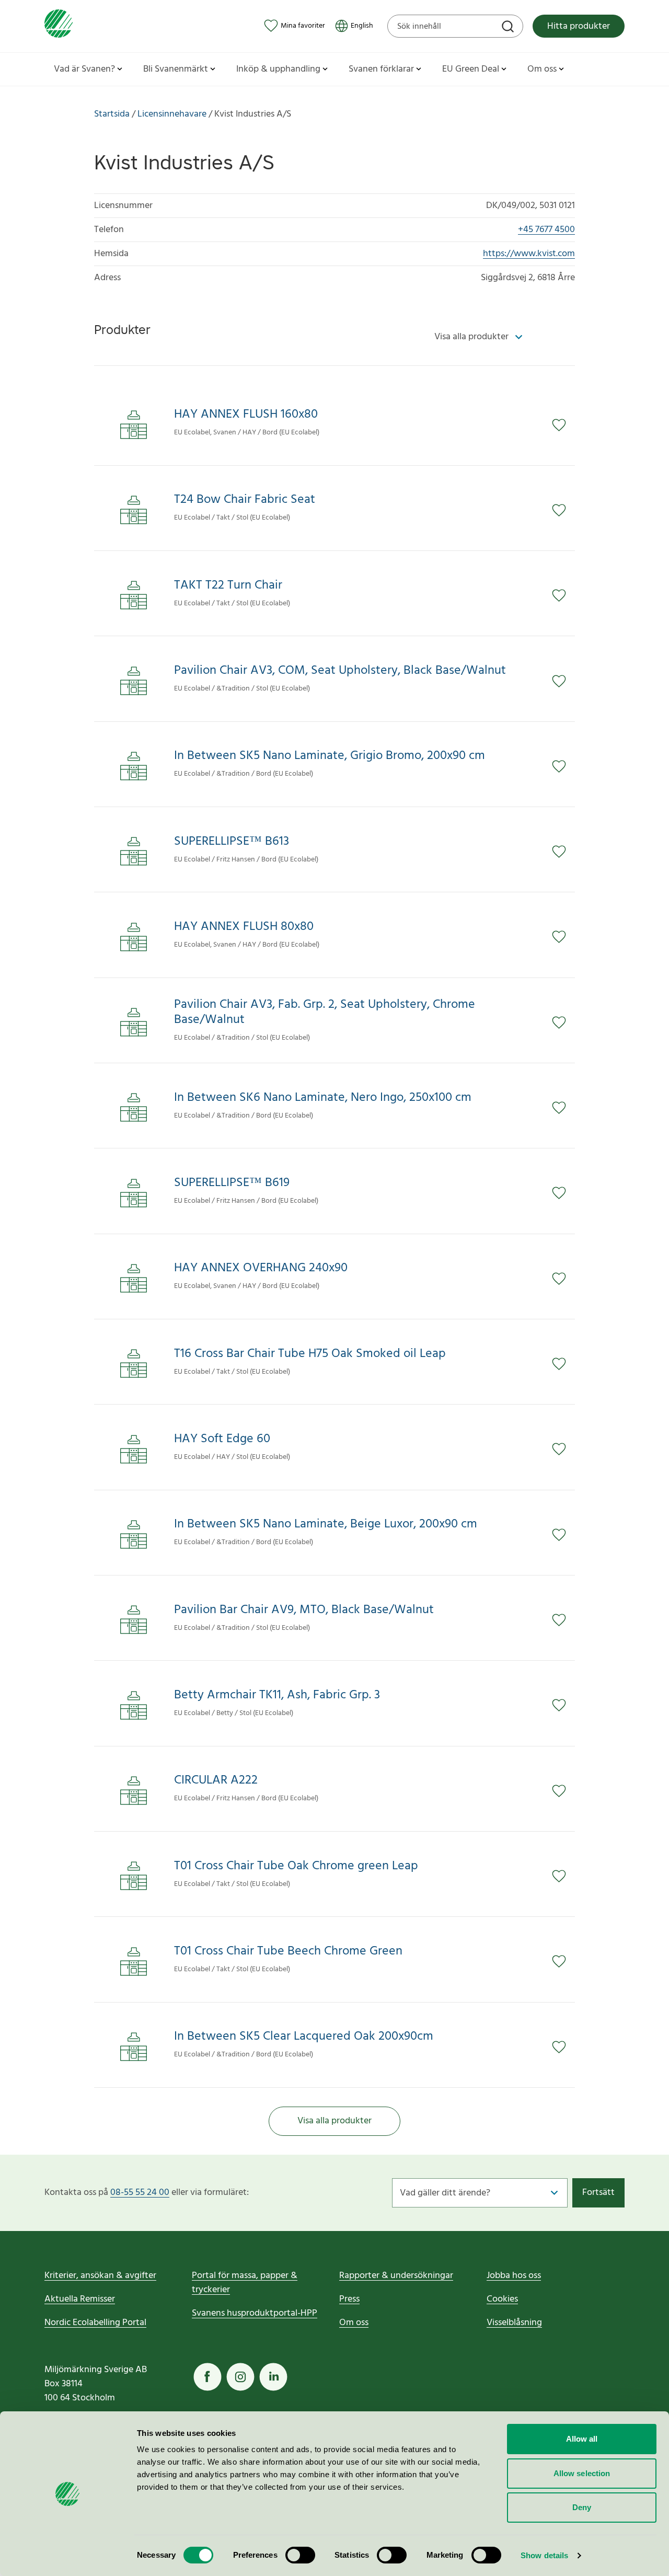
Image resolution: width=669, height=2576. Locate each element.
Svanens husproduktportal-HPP (255, 2313)
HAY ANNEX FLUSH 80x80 (244, 927)
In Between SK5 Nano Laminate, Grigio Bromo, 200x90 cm (330, 756)
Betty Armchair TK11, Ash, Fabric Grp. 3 (277, 1695)
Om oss (354, 2323)
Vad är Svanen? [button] (84, 69)
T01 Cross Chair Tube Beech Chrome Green (288, 1952)
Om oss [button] (542, 69)
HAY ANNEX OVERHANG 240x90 (261, 1268)
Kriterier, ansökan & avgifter (100, 2276)
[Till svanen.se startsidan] (59, 26)
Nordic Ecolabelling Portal (95, 2323)
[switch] (300, 2555)
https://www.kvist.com (529, 254)
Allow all (582, 2439)
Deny (582, 2507)
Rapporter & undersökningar (396, 2276)
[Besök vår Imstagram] (240, 2377)
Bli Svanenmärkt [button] (176, 69)
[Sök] (509, 28)
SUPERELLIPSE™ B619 (232, 1183)
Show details (544, 2555)
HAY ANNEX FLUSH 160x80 (246, 415)
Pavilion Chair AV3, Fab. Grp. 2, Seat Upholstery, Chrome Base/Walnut (325, 1013)
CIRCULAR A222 (216, 1781)
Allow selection (582, 2473)
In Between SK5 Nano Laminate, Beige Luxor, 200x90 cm (326, 1525)
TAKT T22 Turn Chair (228, 586)
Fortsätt (598, 2193)
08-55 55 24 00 (140, 2193)
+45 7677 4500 (546, 230)
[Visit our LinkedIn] (273, 2377)
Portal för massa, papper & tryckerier (245, 2283)
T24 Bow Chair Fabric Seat (245, 500)
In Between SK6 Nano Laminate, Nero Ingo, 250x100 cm (323, 1098)
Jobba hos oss (514, 2276)
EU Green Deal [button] (471, 69)
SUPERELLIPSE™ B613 (232, 842)
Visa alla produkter (334, 2121)
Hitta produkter (579, 26)
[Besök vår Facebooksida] (207, 2377)
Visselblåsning (514, 2323)
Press (349, 2299)
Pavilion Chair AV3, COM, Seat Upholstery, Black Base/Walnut (340, 671)
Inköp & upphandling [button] (278, 69)
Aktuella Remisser (80, 2299)
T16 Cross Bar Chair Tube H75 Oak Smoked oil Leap (310, 1354)
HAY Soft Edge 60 (222, 1439)
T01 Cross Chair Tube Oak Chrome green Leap (296, 1866)
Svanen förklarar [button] (381, 69)
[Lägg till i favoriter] (563, 425)
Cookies (502, 2299)
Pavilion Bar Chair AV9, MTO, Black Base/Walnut (304, 1610)
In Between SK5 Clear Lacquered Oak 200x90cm (304, 2037)
